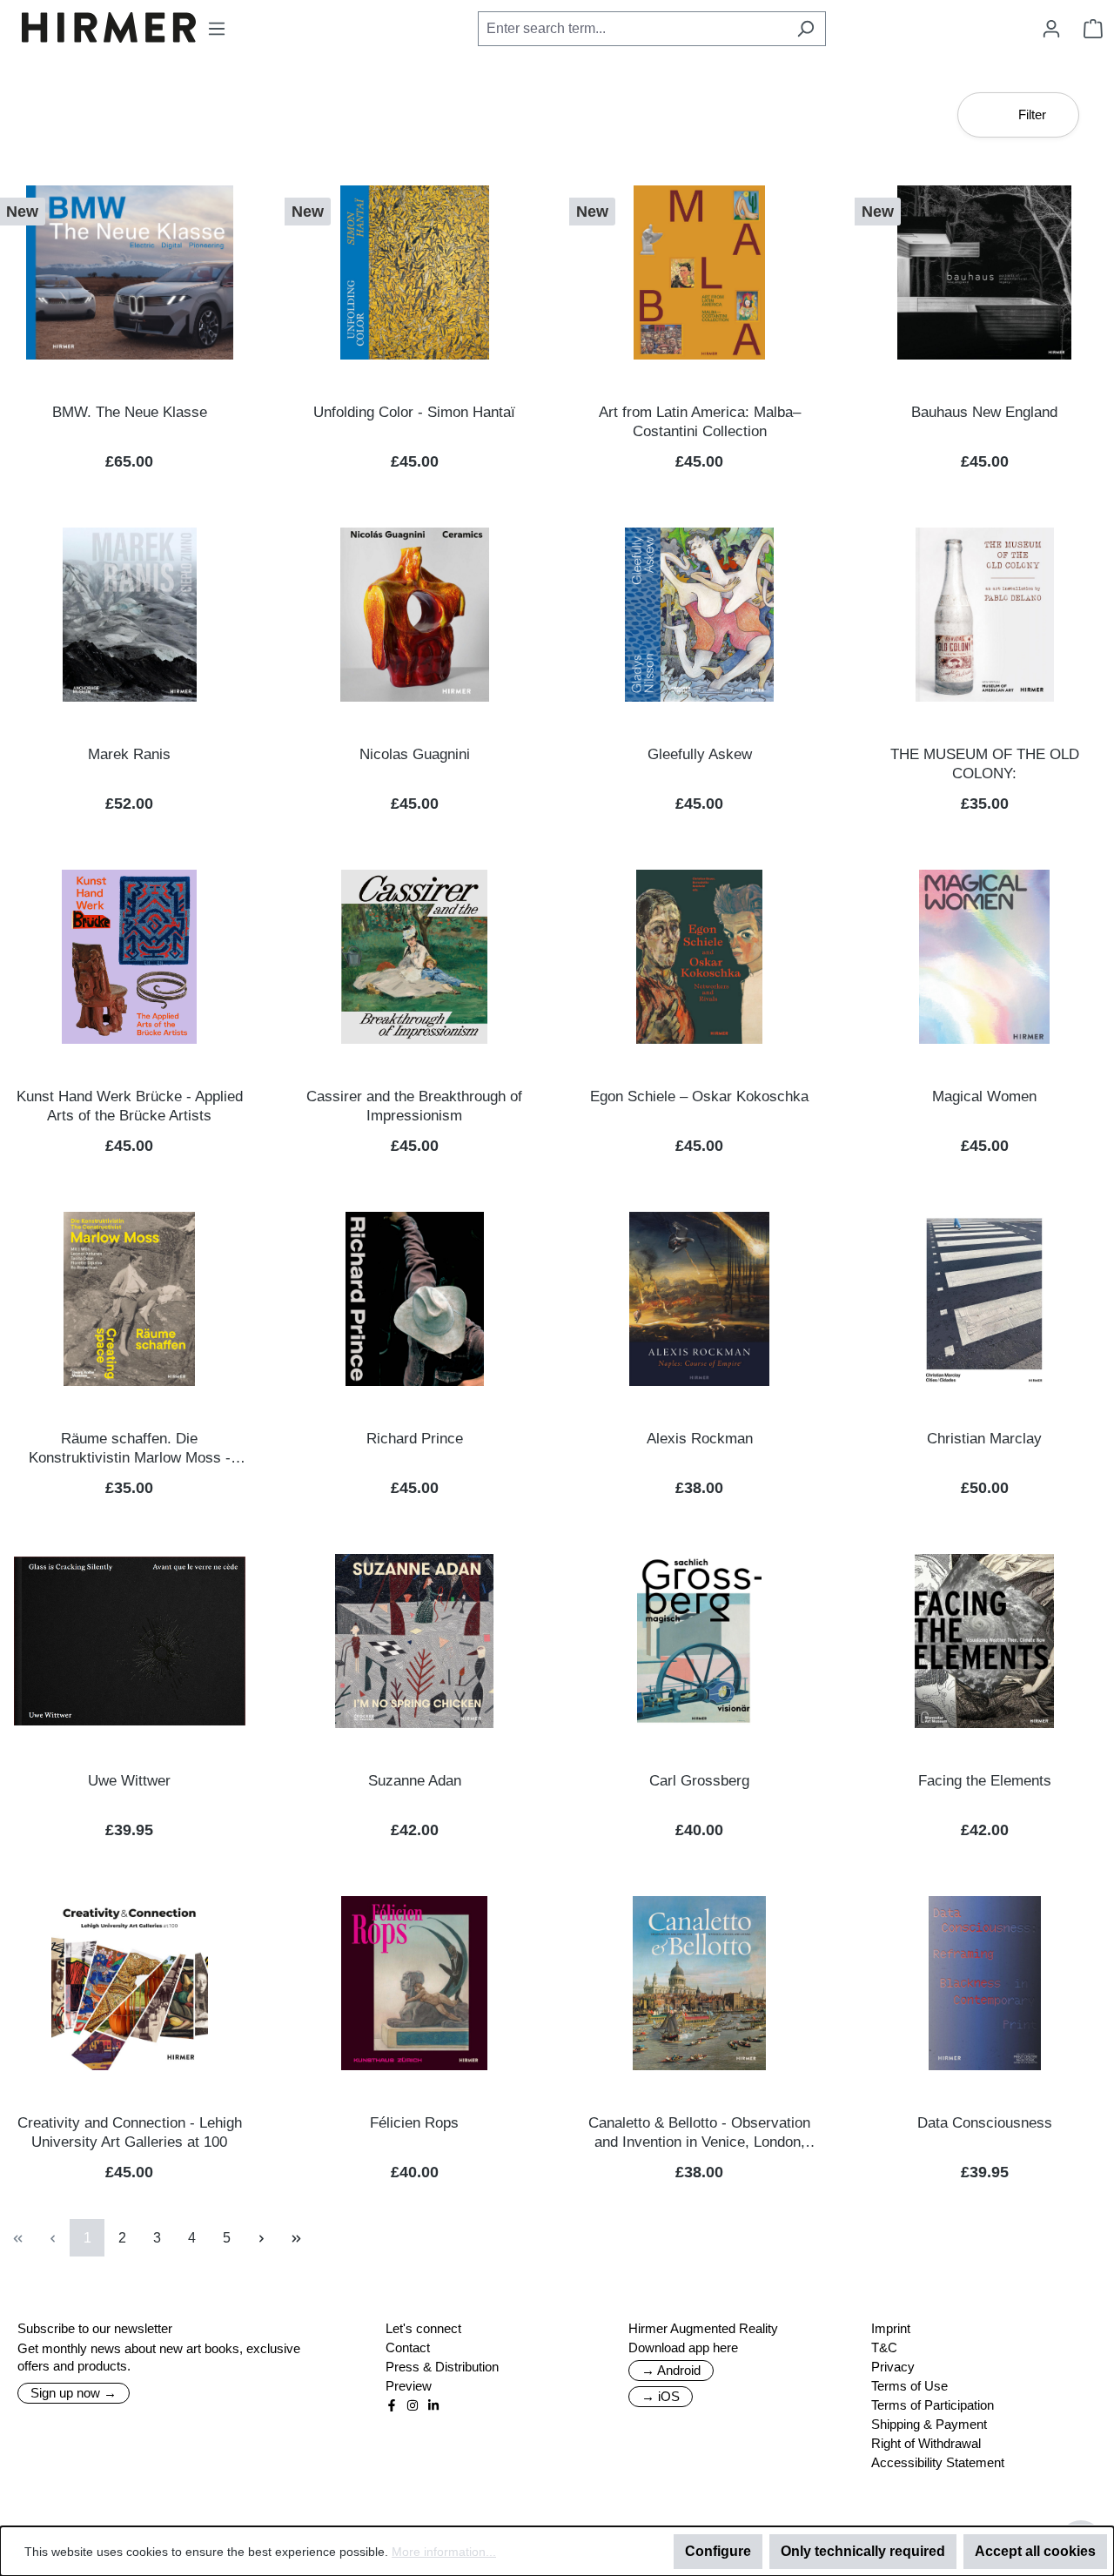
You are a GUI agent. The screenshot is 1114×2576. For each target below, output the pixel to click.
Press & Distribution (442, 2367)
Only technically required (863, 2551)
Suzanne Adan (415, 1781)
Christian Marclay (984, 1439)
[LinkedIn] (433, 2405)
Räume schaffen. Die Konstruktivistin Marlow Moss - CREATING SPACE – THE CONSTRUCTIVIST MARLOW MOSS (130, 1449)
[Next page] (261, 2238)
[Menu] (217, 29)
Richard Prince (415, 1439)
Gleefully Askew (700, 754)
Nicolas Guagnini (415, 754)
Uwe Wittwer (129, 1781)
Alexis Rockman (700, 1439)
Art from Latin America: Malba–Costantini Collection (700, 422)
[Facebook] (392, 2405)
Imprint (891, 2328)
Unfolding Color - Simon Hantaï (414, 412)
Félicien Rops (414, 2123)
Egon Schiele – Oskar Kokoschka (699, 1096)
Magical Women (984, 1096)
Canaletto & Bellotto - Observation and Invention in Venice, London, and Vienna (699, 2133)
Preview (409, 2386)
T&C (884, 2347)
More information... (444, 2552)
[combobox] (632, 29)
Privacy (893, 2367)
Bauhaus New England (984, 412)
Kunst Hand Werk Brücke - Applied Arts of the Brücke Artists (130, 1106)
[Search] (805, 29)
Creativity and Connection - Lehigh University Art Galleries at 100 (130, 2132)
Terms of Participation (933, 2405)
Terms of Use (909, 2386)
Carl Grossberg (699, 1781)
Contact (408, 2347)
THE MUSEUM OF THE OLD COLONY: (985, 764)
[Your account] (1051, 29)
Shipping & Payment (929, 2424)
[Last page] (296, 2238)
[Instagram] (413, 2405)
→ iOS (661, 2396)
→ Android (671, 2370)
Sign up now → (74, 2393)
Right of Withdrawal (926, 2443)
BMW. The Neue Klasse (130, 412)
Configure (718, 2551)
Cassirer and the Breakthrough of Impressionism (414, 1106)
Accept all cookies (1035, 2551)
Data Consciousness (985, 2123)
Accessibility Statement (938, 2462)
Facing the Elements (985, 1781)
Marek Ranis (129, 754)
